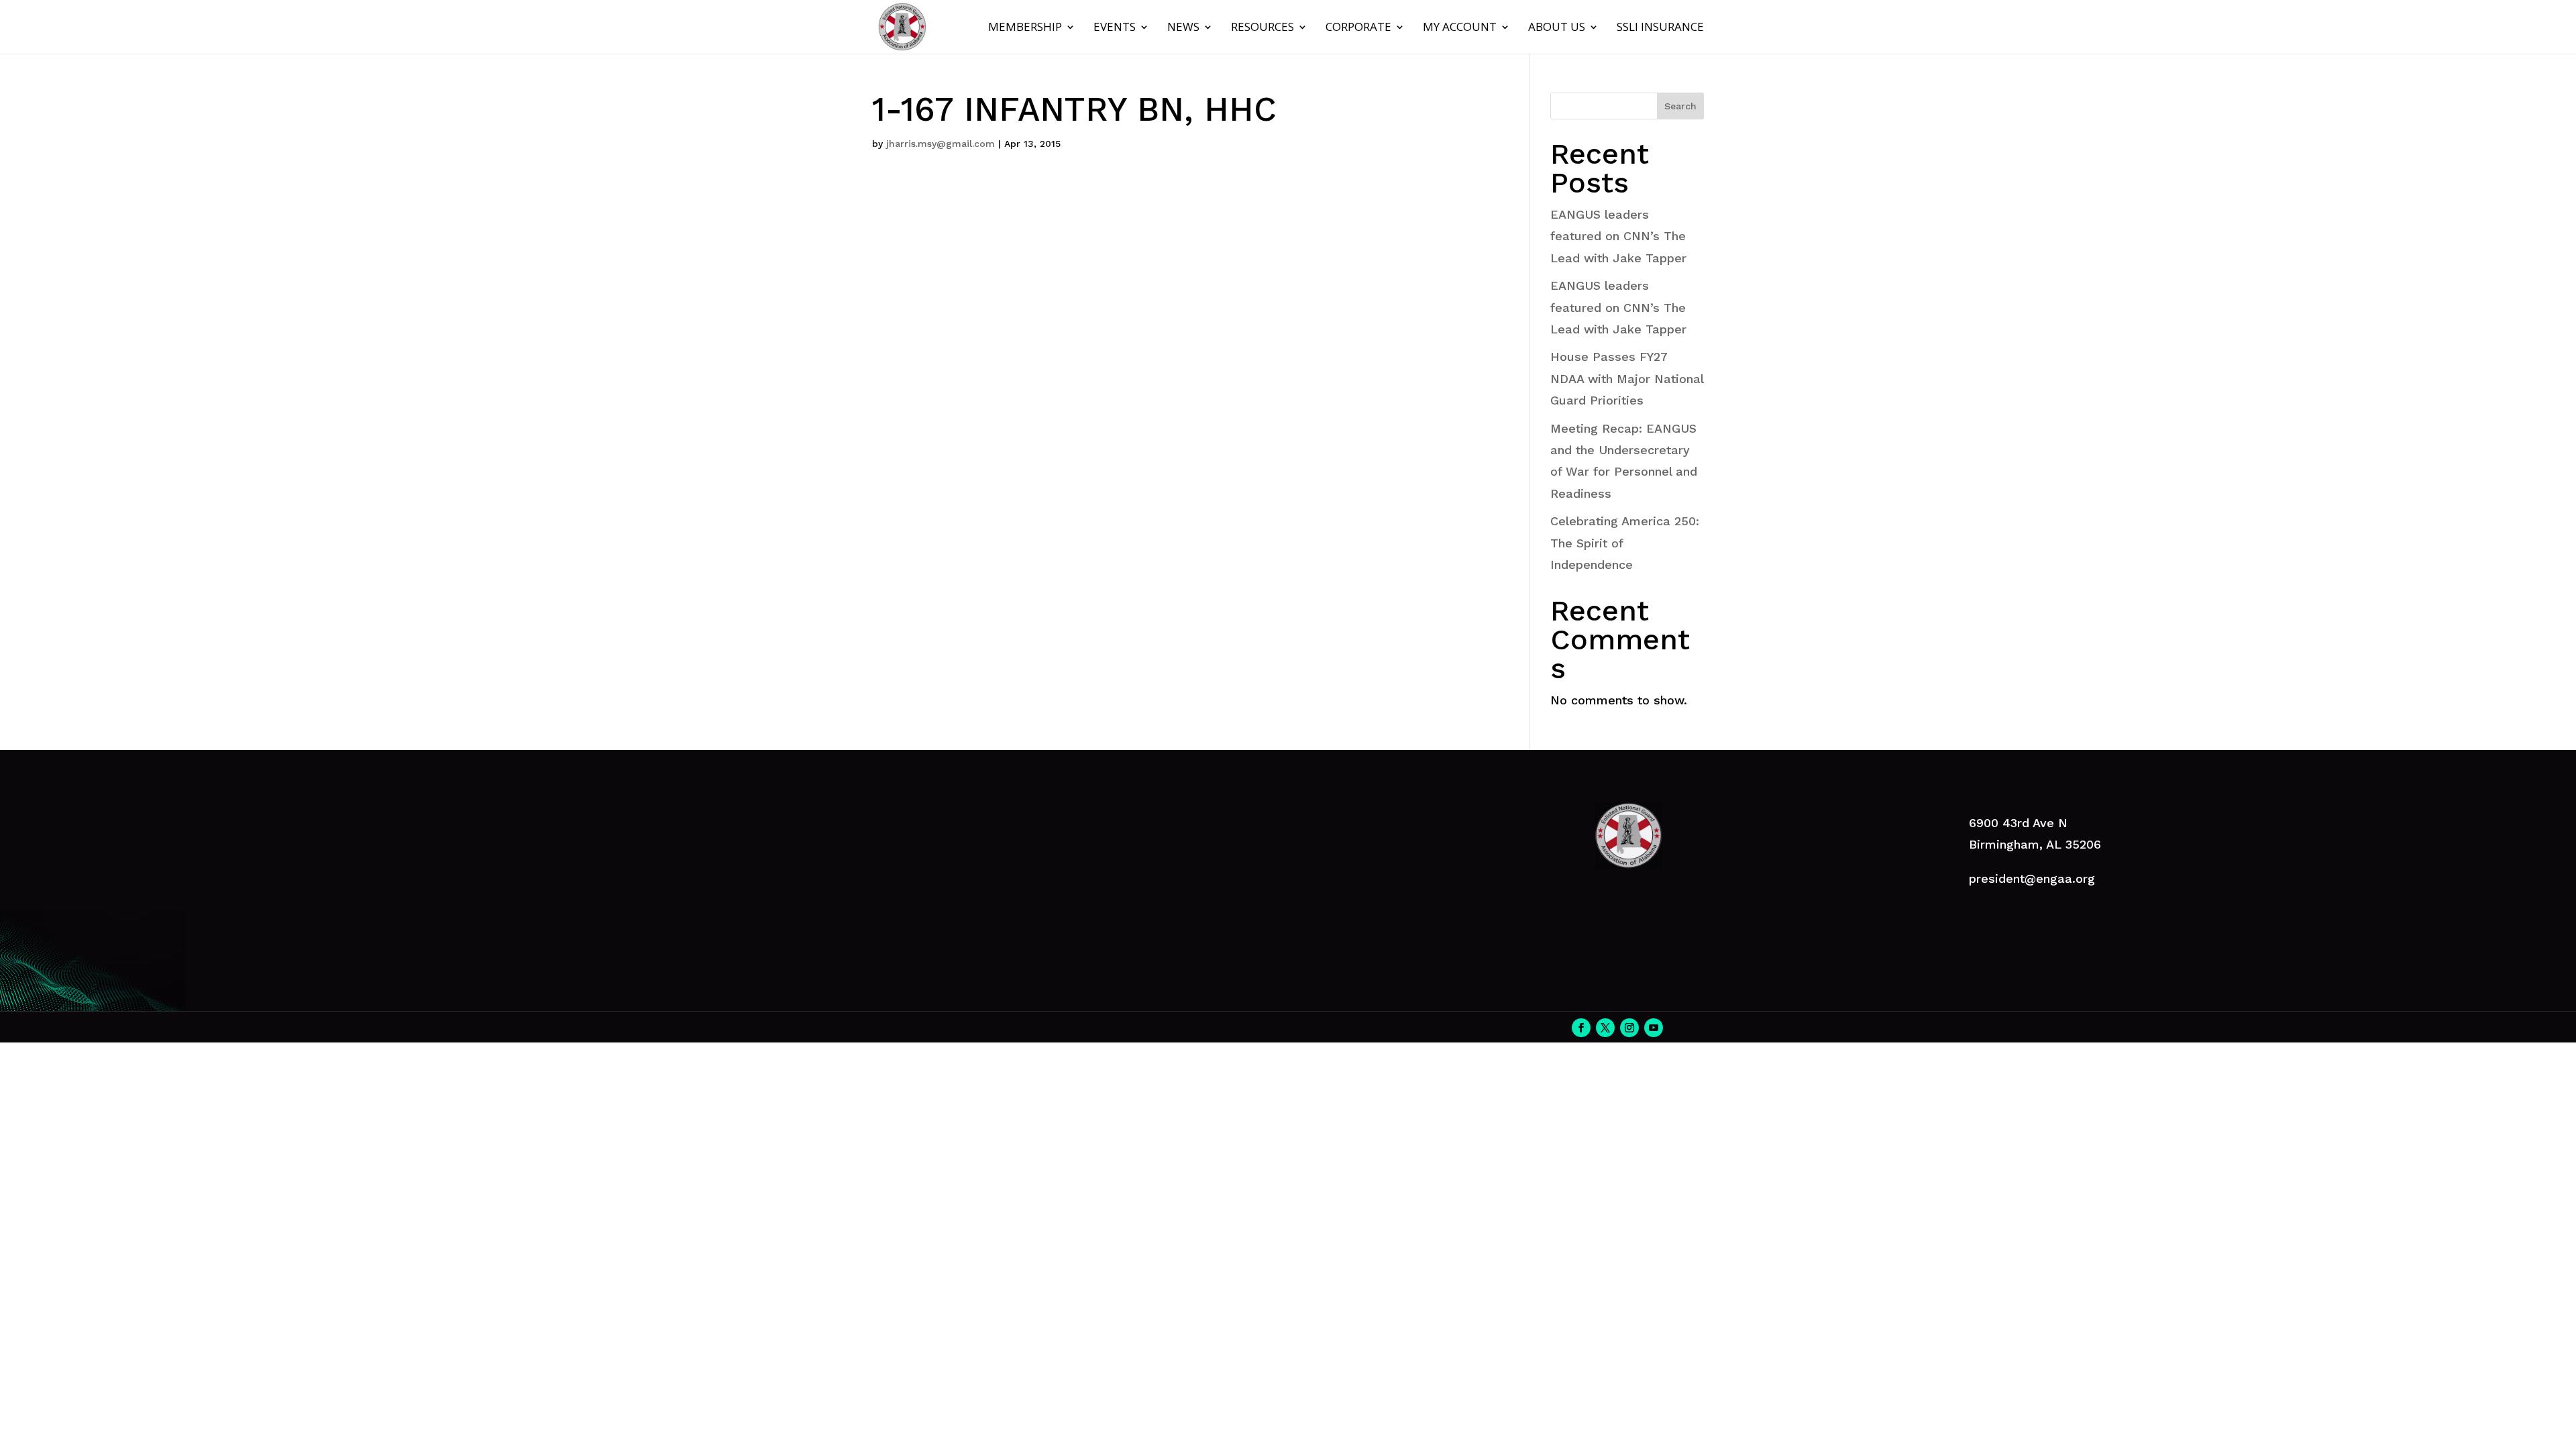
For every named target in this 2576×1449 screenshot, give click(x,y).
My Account (1460, 28)
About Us (1557, 28)
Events (1115, 28)
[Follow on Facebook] (1581, 1028)
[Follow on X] (1605, 1028)
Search (1680, 106)
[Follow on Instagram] (1629, 1028)
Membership (1025, 28)
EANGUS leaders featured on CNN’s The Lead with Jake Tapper (1618, 236)
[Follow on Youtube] (1654, 1028)
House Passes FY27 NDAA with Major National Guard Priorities (1627, 378)
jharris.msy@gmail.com (941, 144)
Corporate (1358, 28)
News (1183, 28)
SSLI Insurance (1660, 28)
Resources (1263, 28)
